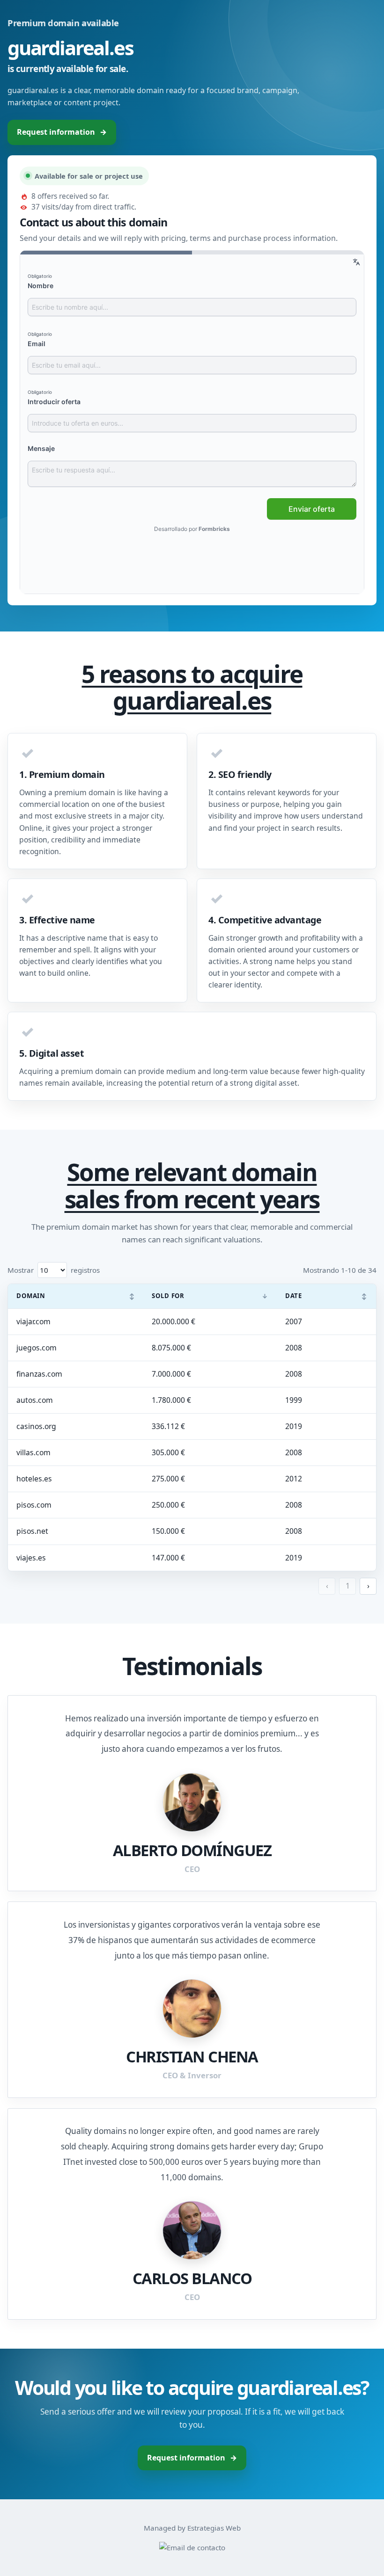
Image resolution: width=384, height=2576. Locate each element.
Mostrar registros (54, 1270)
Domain (76, 1296)
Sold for (210, 1296)
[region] (192, 1427)
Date (326, 1296)
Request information (62, 132)
